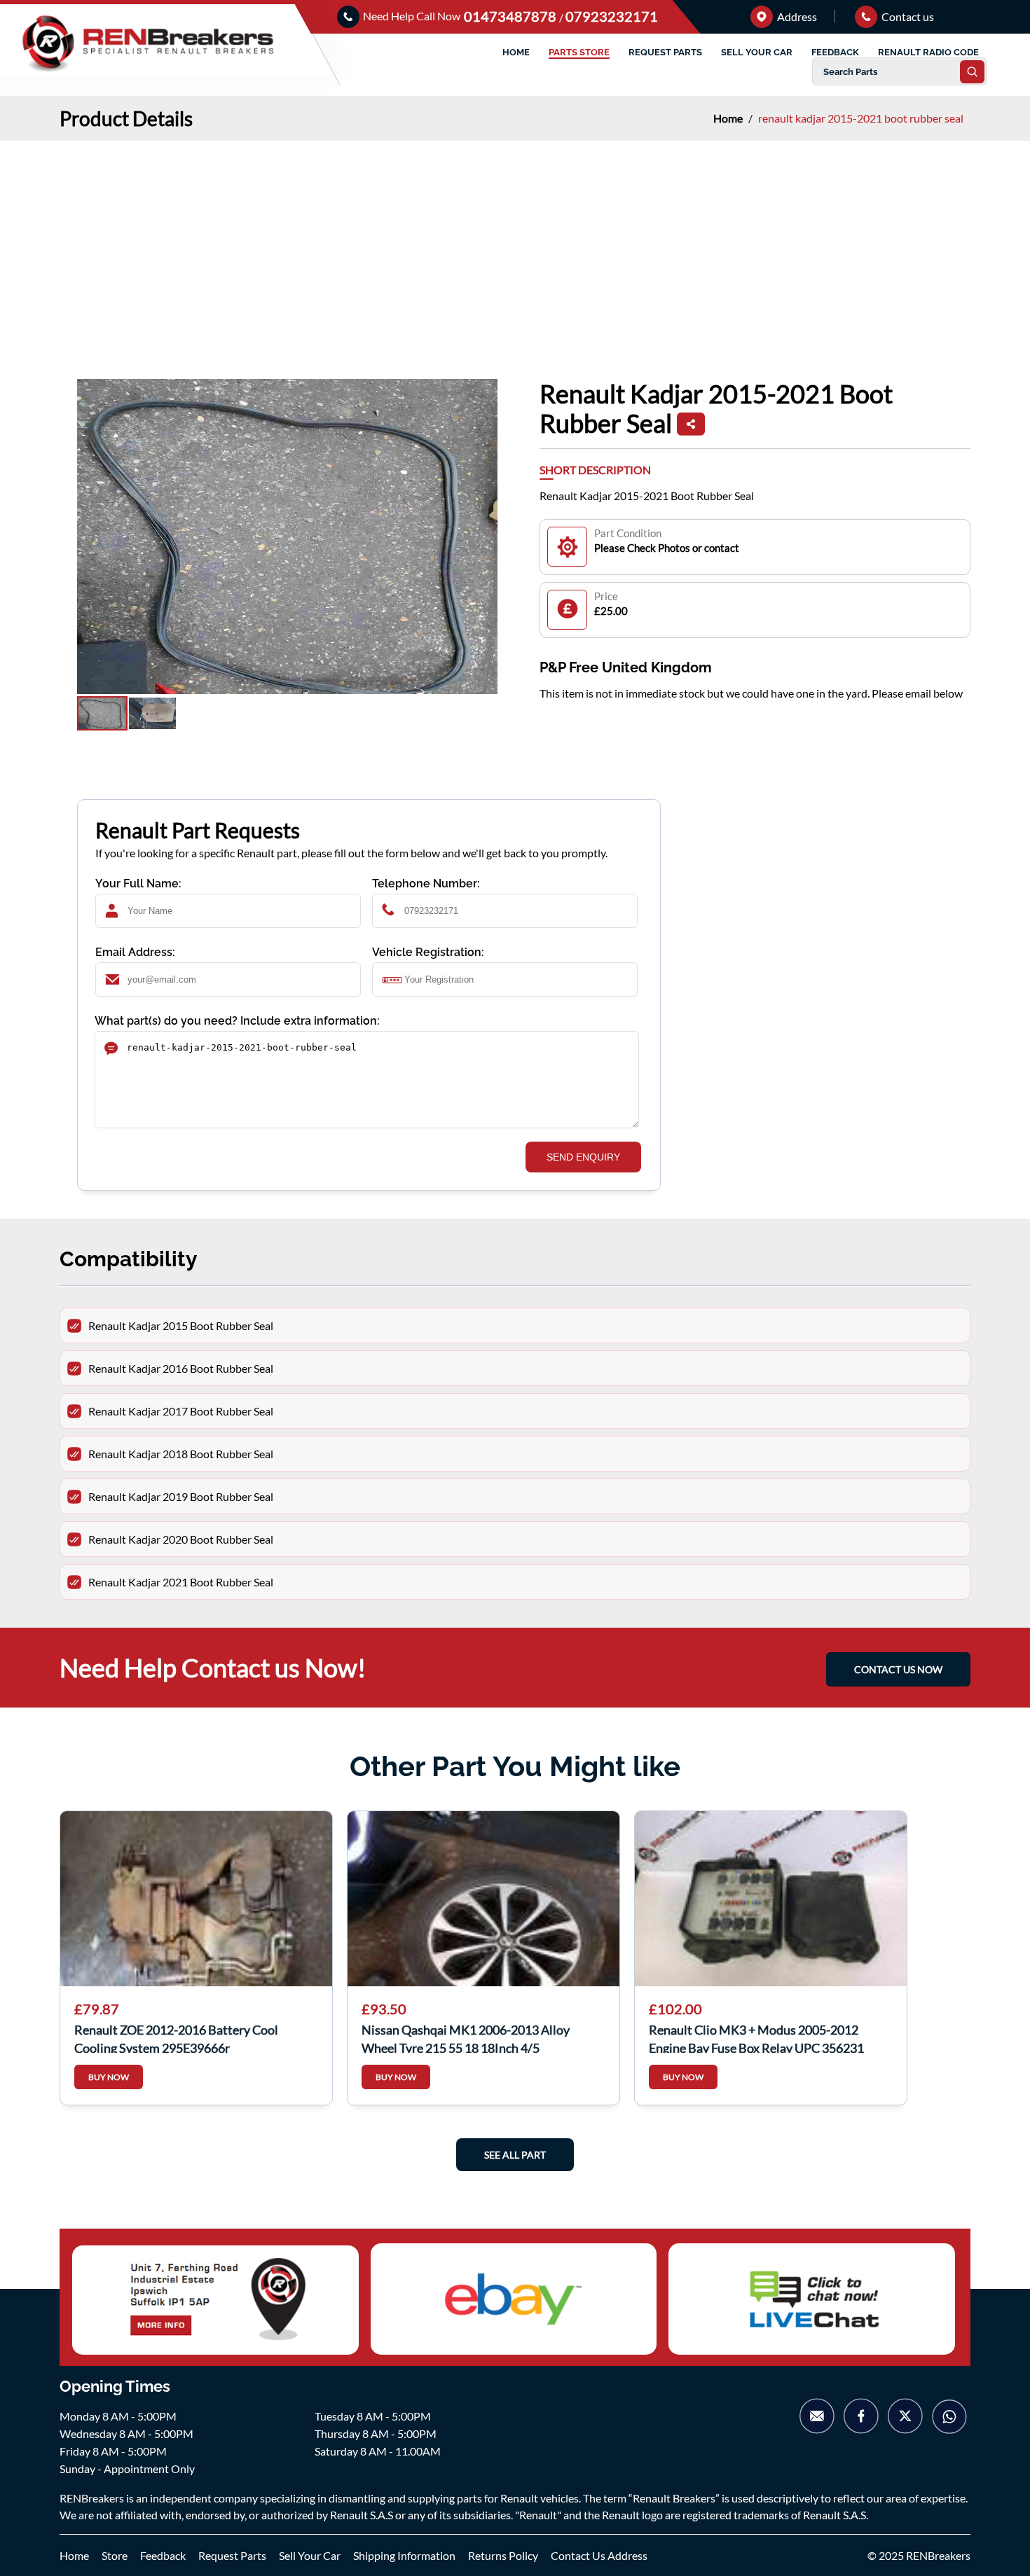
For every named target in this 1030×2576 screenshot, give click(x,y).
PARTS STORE (579, 52)
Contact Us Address (599, 2555)
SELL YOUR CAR (757, 52)
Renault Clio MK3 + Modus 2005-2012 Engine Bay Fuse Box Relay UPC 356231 (756, 2037)
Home (729, 118)
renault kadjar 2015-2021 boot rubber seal (861, 118)
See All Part (515, 2155)
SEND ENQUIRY (583, 1157)
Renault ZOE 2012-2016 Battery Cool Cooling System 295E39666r (176, 2037)
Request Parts (232, 2555)
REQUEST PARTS (665, 52)
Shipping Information (404, 2555)
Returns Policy (503, 2555)
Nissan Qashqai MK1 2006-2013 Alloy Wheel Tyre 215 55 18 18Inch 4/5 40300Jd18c (466, 2037)
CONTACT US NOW (898, 1669)
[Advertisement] (515, 246)
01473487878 (511, 16)
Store (115, 2555)
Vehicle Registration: (428, 952)
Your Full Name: (138, 884)
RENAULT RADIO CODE (928, 52)
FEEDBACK (835, 52)
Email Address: (135, 952)
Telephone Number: (426, 884)
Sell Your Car (310, 2555)
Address (796, 16)
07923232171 (612, 16)
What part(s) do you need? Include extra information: (237, 1021)
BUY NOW (109, 2077)
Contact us (907, 16)
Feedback (163, 2555)
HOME (516, 52)
